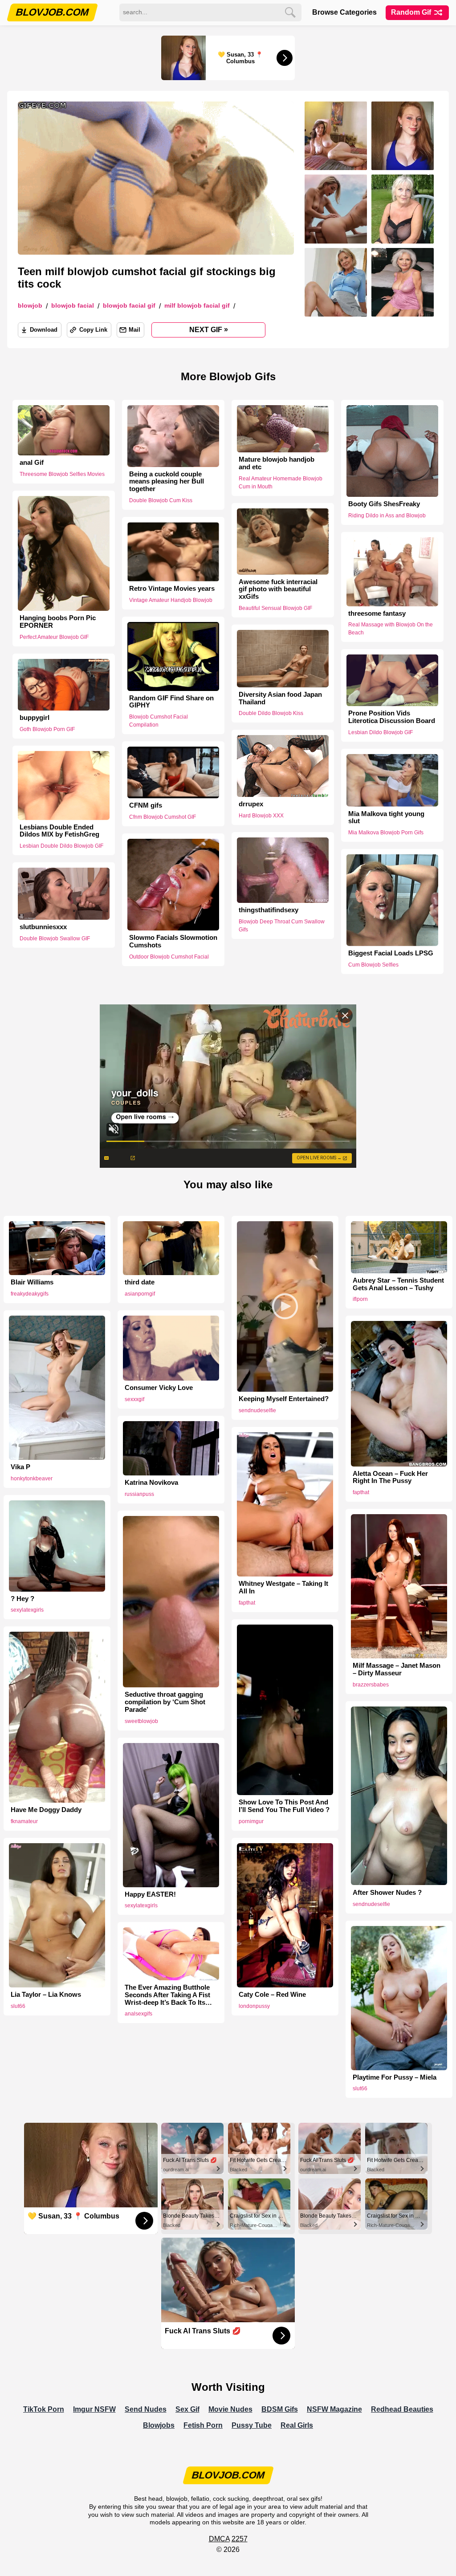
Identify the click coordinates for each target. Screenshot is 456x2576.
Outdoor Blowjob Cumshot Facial (169, 957)
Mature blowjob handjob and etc (277, 463)
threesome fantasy (377, 613)
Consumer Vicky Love (159, 1388)
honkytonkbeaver (32, 1479)
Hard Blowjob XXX (261, 816)
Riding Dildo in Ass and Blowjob (387, 516)
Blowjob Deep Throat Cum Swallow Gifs (282, 926)
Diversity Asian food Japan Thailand (280, 698)
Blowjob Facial (73, 306)
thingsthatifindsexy (269, 910)
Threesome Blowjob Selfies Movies (62, 474)
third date (140, 1282)
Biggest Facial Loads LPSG (391, 953)
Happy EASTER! (150, 1894)
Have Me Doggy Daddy (46, 1810)
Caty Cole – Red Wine (272, 1995)
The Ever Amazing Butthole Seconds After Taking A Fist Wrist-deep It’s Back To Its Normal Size (167, 1995)
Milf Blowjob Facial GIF (197, 306)
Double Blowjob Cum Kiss (161, 500)
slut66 (18, 2006)
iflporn (360, 1299)
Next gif (209, 329)
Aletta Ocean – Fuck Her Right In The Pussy (390, 1477)
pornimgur (251, 1821)
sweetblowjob (141, 1721)
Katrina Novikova (151, 1483)
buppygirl (35, 718)
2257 (240, 2539)
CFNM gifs (146, 805)
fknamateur (24, 1821)
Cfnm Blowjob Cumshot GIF (163, 817)
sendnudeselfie (257, 1410)
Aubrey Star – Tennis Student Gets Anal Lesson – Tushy (398, 1284)
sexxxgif (134, 1399)
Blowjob (30, 306)
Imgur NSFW (94, 2409)
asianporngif (140, 1294)
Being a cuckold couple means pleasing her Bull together (167, 482)
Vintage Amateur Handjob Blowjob (171, 600)
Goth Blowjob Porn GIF (47, 729)
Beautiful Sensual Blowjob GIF (275, 608)
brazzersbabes (371, 1685)
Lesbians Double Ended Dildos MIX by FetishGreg (59, 831)
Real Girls (297, 2425)
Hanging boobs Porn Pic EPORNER (58, 622)
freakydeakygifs (30, 1294)
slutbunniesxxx (43, 927)
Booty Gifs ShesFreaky (384, 504)
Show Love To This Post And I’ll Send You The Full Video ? (284, 1806)
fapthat (361, 1492)
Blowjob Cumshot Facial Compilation (159, 721)
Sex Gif (187, 2409)
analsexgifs (138, 2014)
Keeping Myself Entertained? (284, 1399)
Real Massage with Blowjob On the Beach (391, 629)
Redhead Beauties (402, 2409)
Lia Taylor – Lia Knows (46, 1995)
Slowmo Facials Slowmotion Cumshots (173, 941)
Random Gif (412, 12)
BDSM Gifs (280, 2409)
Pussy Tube (252, 2425)
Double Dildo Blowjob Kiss (271, 713)
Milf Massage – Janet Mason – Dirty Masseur (397, 1669)
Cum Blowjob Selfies (373, 965)
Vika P (20, 1467)
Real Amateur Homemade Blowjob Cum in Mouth (281, 483)
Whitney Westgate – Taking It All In (283, 1587)
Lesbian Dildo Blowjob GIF (381, 732)
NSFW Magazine (334, 2409)
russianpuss (139, 1494)
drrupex (251, 804)
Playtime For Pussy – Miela (395, 2077)
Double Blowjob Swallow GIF (55, 939)
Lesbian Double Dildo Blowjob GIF (61, 846)
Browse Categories (344, 12)
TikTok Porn (44, 2409)
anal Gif (32, 463)
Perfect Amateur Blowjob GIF (54, 637)
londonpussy (254, 2006)
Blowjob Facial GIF (129, 306)
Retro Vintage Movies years (172, 589)
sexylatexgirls (27, 1610)
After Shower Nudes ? (387, 1893)
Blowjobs (159, 2425)
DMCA (219, 2539)
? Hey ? (22, 1599)
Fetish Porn (203, 2425)
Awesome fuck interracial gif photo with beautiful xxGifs (278, 589)
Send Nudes (146, 2409)
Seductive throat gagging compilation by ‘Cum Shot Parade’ (165, 1702)
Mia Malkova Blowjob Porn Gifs (386, 833)
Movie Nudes (230, 2409)
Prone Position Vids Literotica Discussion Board (392, 717)
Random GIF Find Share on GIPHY (171, 702)
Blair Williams (32, 1282)
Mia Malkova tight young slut (386, 817)
